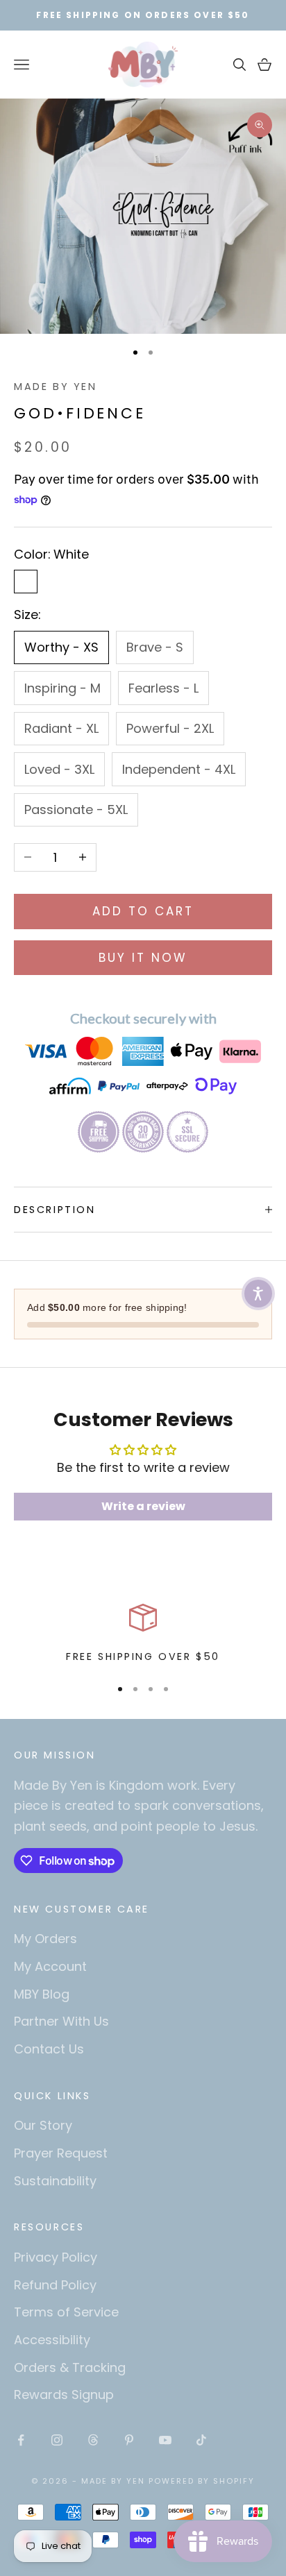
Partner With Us (61, 2021)
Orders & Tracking (70, 2367)
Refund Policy (55, 2285)
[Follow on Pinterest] (129, 2440)
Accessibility (52, 2340)
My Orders (45, 1939)
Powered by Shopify (202, 2481)
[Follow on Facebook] (21, 2440)
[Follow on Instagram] (57, 2440)
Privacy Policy (56, 2257)
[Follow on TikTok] (201, 2440)
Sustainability (55, 2181)
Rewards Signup (64, 2395)
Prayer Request (61, 2153)
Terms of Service (66, 2312)
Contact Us (49, 2049)
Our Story (43, 2125)
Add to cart (143, 911)
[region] (143, 1634)
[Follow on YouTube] (165, 2440)
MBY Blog (42, 1994)
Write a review (143, 1506)
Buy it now (143, 958)
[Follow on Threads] (93, 2440)
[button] (258, 1294)
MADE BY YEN (56, 387)
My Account (50, 1966)
